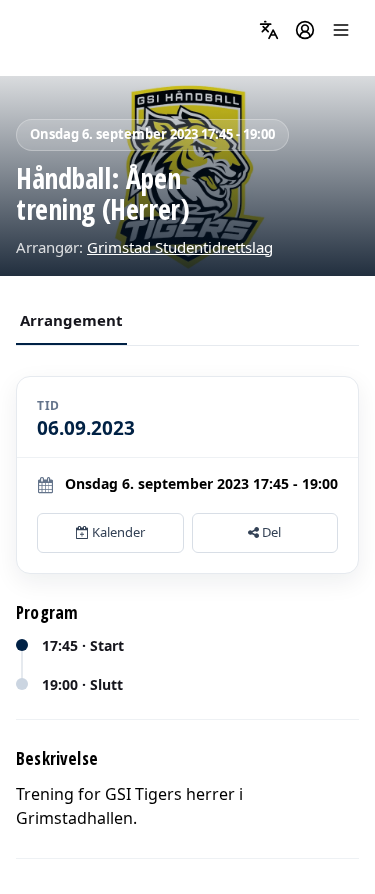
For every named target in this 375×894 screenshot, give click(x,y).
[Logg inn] (305, 30)
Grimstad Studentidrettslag (180, 247)
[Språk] (269, 30)
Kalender (117, 532)
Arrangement (71, 320)
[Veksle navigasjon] (341, 30)
